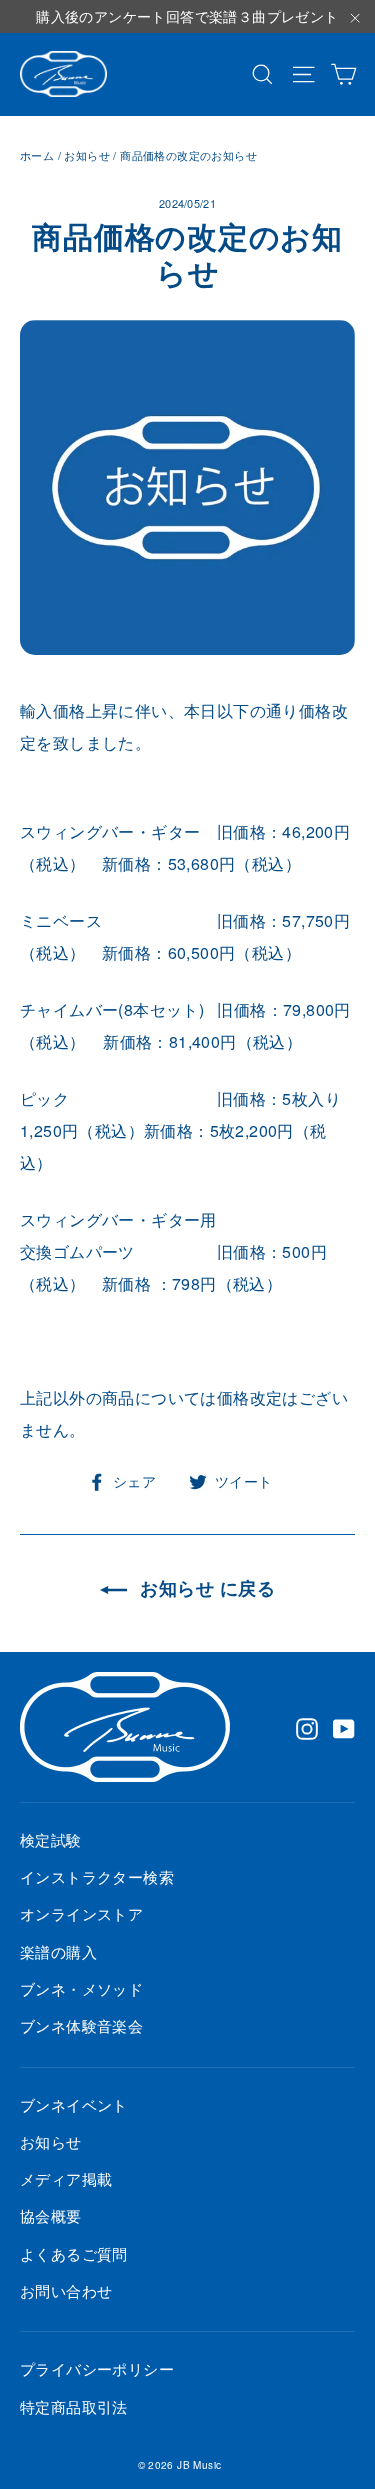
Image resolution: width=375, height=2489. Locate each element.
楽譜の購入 (58, 1951)
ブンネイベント (74, 2104)
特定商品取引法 (74, 2406)
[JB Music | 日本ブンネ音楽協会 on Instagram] (307, 1726)
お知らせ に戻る (205, 1588)
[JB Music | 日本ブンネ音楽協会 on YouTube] (344, 1726)
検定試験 (51, 1839)
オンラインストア (81, 1913)
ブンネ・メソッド (81, 1988)
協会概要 (51, 2215)
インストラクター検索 (97, 1876)
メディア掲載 (66, 2178)
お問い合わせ (66, 2290)
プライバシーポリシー (97, 2368)
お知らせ (87, 155)
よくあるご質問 (74, 2253)
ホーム (37, 155)
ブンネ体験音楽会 (81, 2025)
